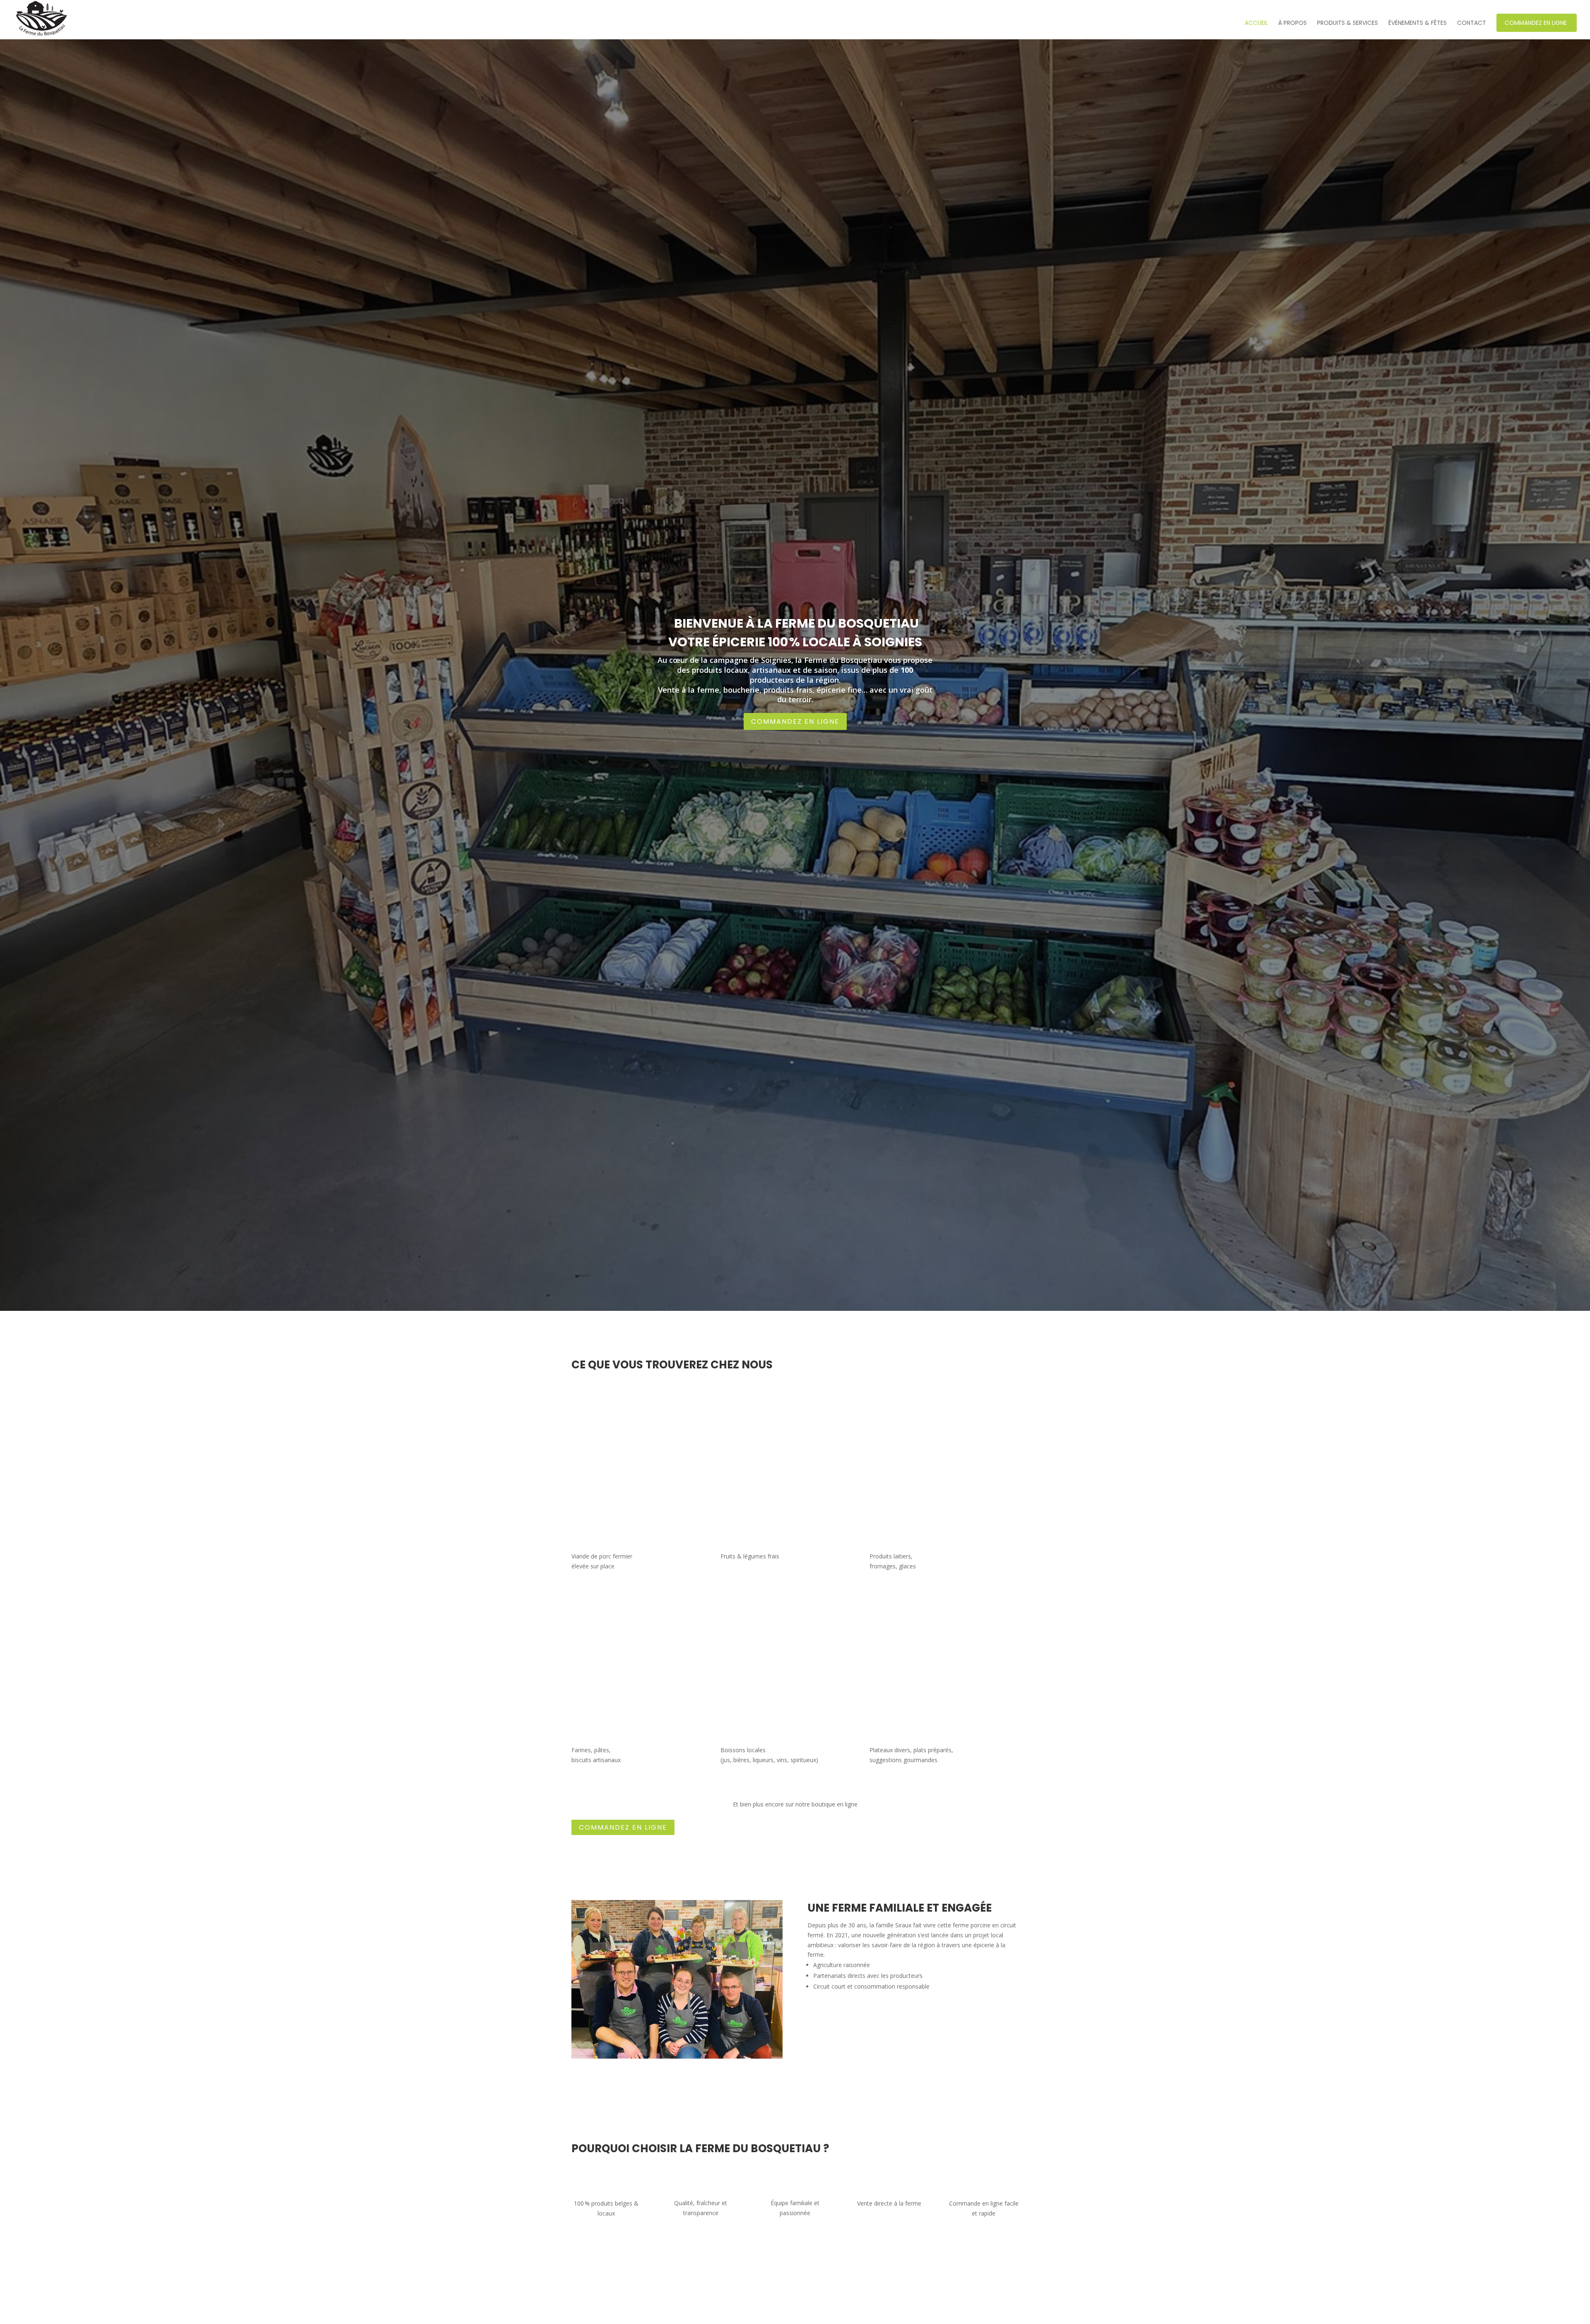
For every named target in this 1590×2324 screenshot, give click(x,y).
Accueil (1256, 23)
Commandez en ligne (1536, 23)
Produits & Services (1348, 23)
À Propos (1292, 23)
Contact (1472, 23)
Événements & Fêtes (1418, 23)
